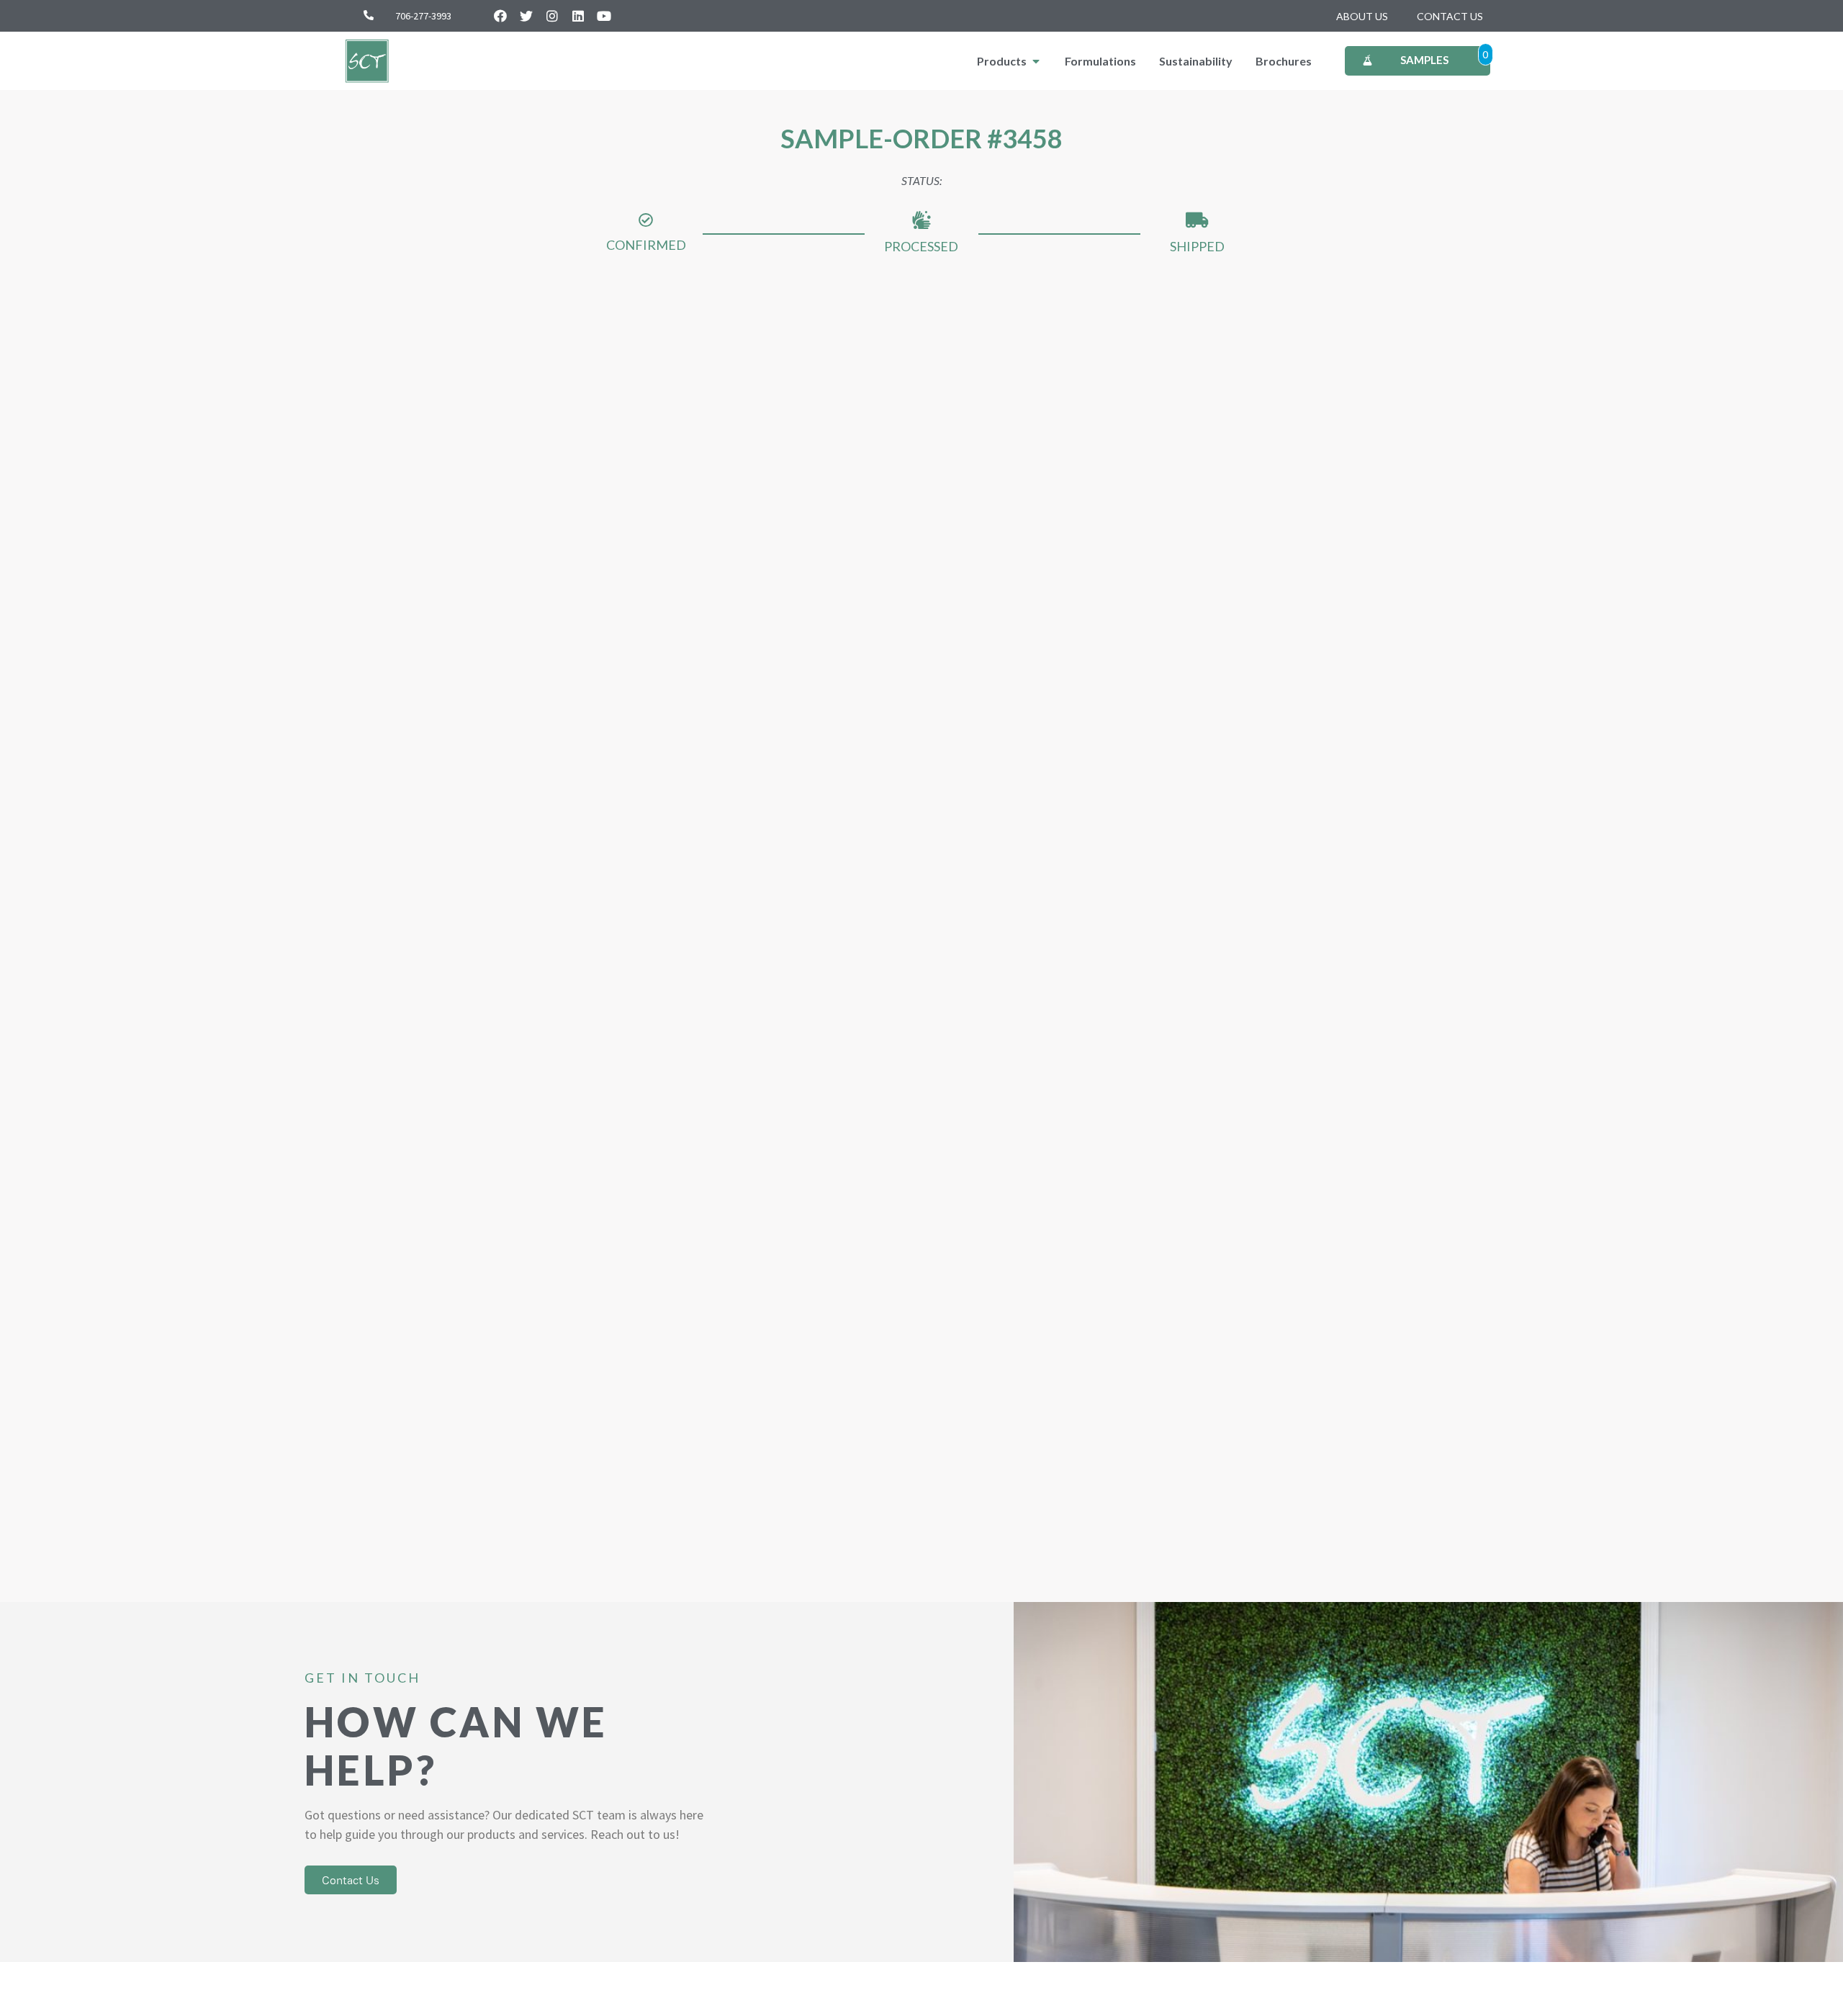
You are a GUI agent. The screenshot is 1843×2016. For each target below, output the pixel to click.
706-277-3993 (423, 16)
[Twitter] (526, 16)
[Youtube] (604, 16)
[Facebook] (500, 16)
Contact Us (1450, 16)
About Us (1362, 16)
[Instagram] (552, 16)
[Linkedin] (578, 16)
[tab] (1009, 61)
